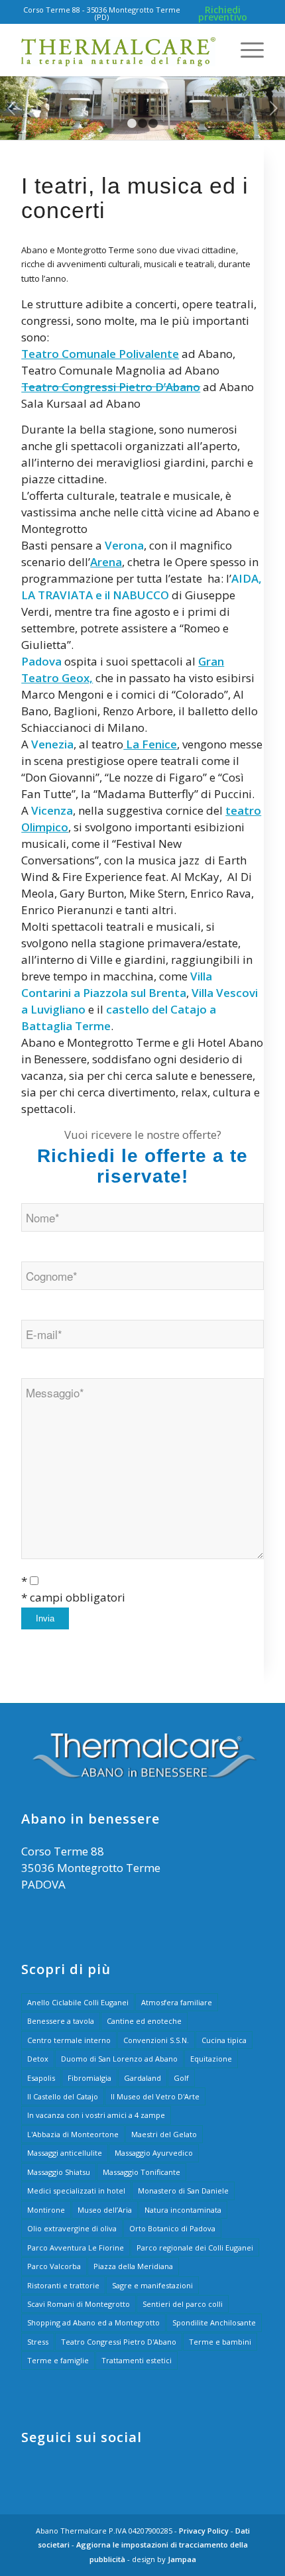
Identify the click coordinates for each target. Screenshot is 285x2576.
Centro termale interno (69, 2040)
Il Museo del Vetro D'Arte (155, 2096)
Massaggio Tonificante (142, 2172)
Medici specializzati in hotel (76, 2191)
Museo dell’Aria (105, 2210)
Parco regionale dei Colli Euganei (195, 2248)
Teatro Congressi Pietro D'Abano (119, 2342)
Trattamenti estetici (137, 2360)
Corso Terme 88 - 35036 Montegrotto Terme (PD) (102, 13)
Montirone (46, 2210)
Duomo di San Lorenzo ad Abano (119, 2059)
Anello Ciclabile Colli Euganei (78, 2002)
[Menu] (246, 50)
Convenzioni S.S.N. (156, 2040)
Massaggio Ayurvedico (154, 2153)
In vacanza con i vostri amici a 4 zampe (96, 2115)
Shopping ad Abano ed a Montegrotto (93, 2322)
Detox (38, 2059)
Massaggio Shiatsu (59, 2172)
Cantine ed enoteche (144, 2021)
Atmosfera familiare (177, 2002)
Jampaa (182, 2559)
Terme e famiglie (58, 2360)
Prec (12, 108)
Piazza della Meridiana (133, 2266)
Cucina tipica (224, 2040)
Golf (181, 2078)
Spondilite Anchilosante (214, 2322)
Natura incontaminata (183, 2210)
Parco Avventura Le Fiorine (76, 2248)
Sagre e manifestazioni (152, 2285)
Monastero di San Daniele (183, 2191)
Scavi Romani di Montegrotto (79, 2304)
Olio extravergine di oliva (72, 2228)
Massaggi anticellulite (65, 2153)
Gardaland (142, 2078)
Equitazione (211, 2059)
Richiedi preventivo (223, 13)
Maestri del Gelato (164, 2134)
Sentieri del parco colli (183, 2304)
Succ (273, 108)
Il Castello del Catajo (63, 2096)
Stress (38, 2342)
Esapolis (41, 2078)
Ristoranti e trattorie (63, 2285)
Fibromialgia (89, 2078)
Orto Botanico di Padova (172, 2228)
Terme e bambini (220, 2342)
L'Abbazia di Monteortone (73, 2134)
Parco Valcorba (54, 2266)
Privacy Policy (204, 2531)
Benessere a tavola (61, 2021)
